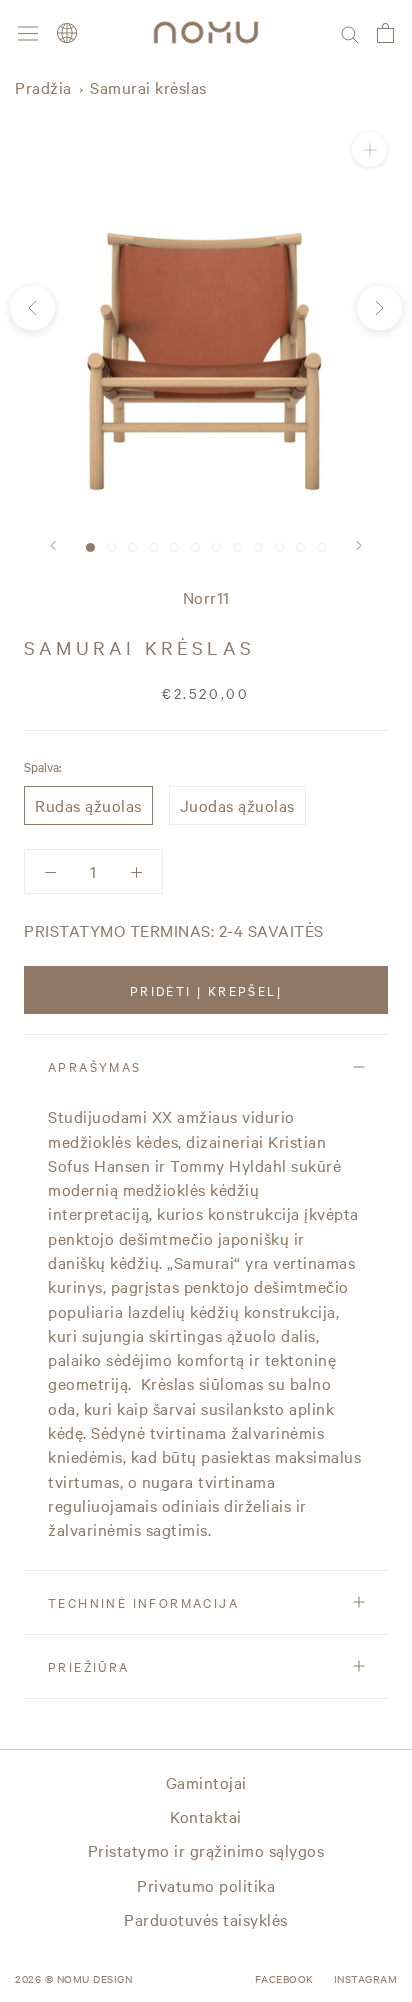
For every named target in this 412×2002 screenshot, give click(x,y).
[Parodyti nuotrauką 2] (111, 547)
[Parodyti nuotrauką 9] (258, 547)
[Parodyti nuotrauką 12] (321, 547)
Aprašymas (95, 1066)
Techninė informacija (143, 1602)
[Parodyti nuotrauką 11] (300, 547)
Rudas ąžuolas (88, 805)
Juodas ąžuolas (237, 805)
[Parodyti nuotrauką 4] (153, 547)
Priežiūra (89, 1666)
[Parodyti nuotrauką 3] (132, 547)
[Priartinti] (369, 149)
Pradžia (43, 87)
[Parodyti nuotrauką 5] (174, 547)
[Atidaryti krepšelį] (385, 33)
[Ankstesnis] (53, 545)
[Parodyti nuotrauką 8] (237, 547)
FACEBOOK (284, 1978)
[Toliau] (359, 545)
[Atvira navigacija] (28, 32)
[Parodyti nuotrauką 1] (90, 547)
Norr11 (206, 597)
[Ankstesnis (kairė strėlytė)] (32, 307)
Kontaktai (206, 1816)
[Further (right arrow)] (379, 307)
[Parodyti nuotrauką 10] (279, 547)
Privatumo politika (206, 1885)
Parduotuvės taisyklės (206, 1919)
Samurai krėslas (148, 87)
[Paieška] (350, 32)
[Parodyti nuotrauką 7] (216, 547)
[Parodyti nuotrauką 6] (195, 547)
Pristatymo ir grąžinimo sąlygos (206, 1850)
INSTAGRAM (366, 1978)
